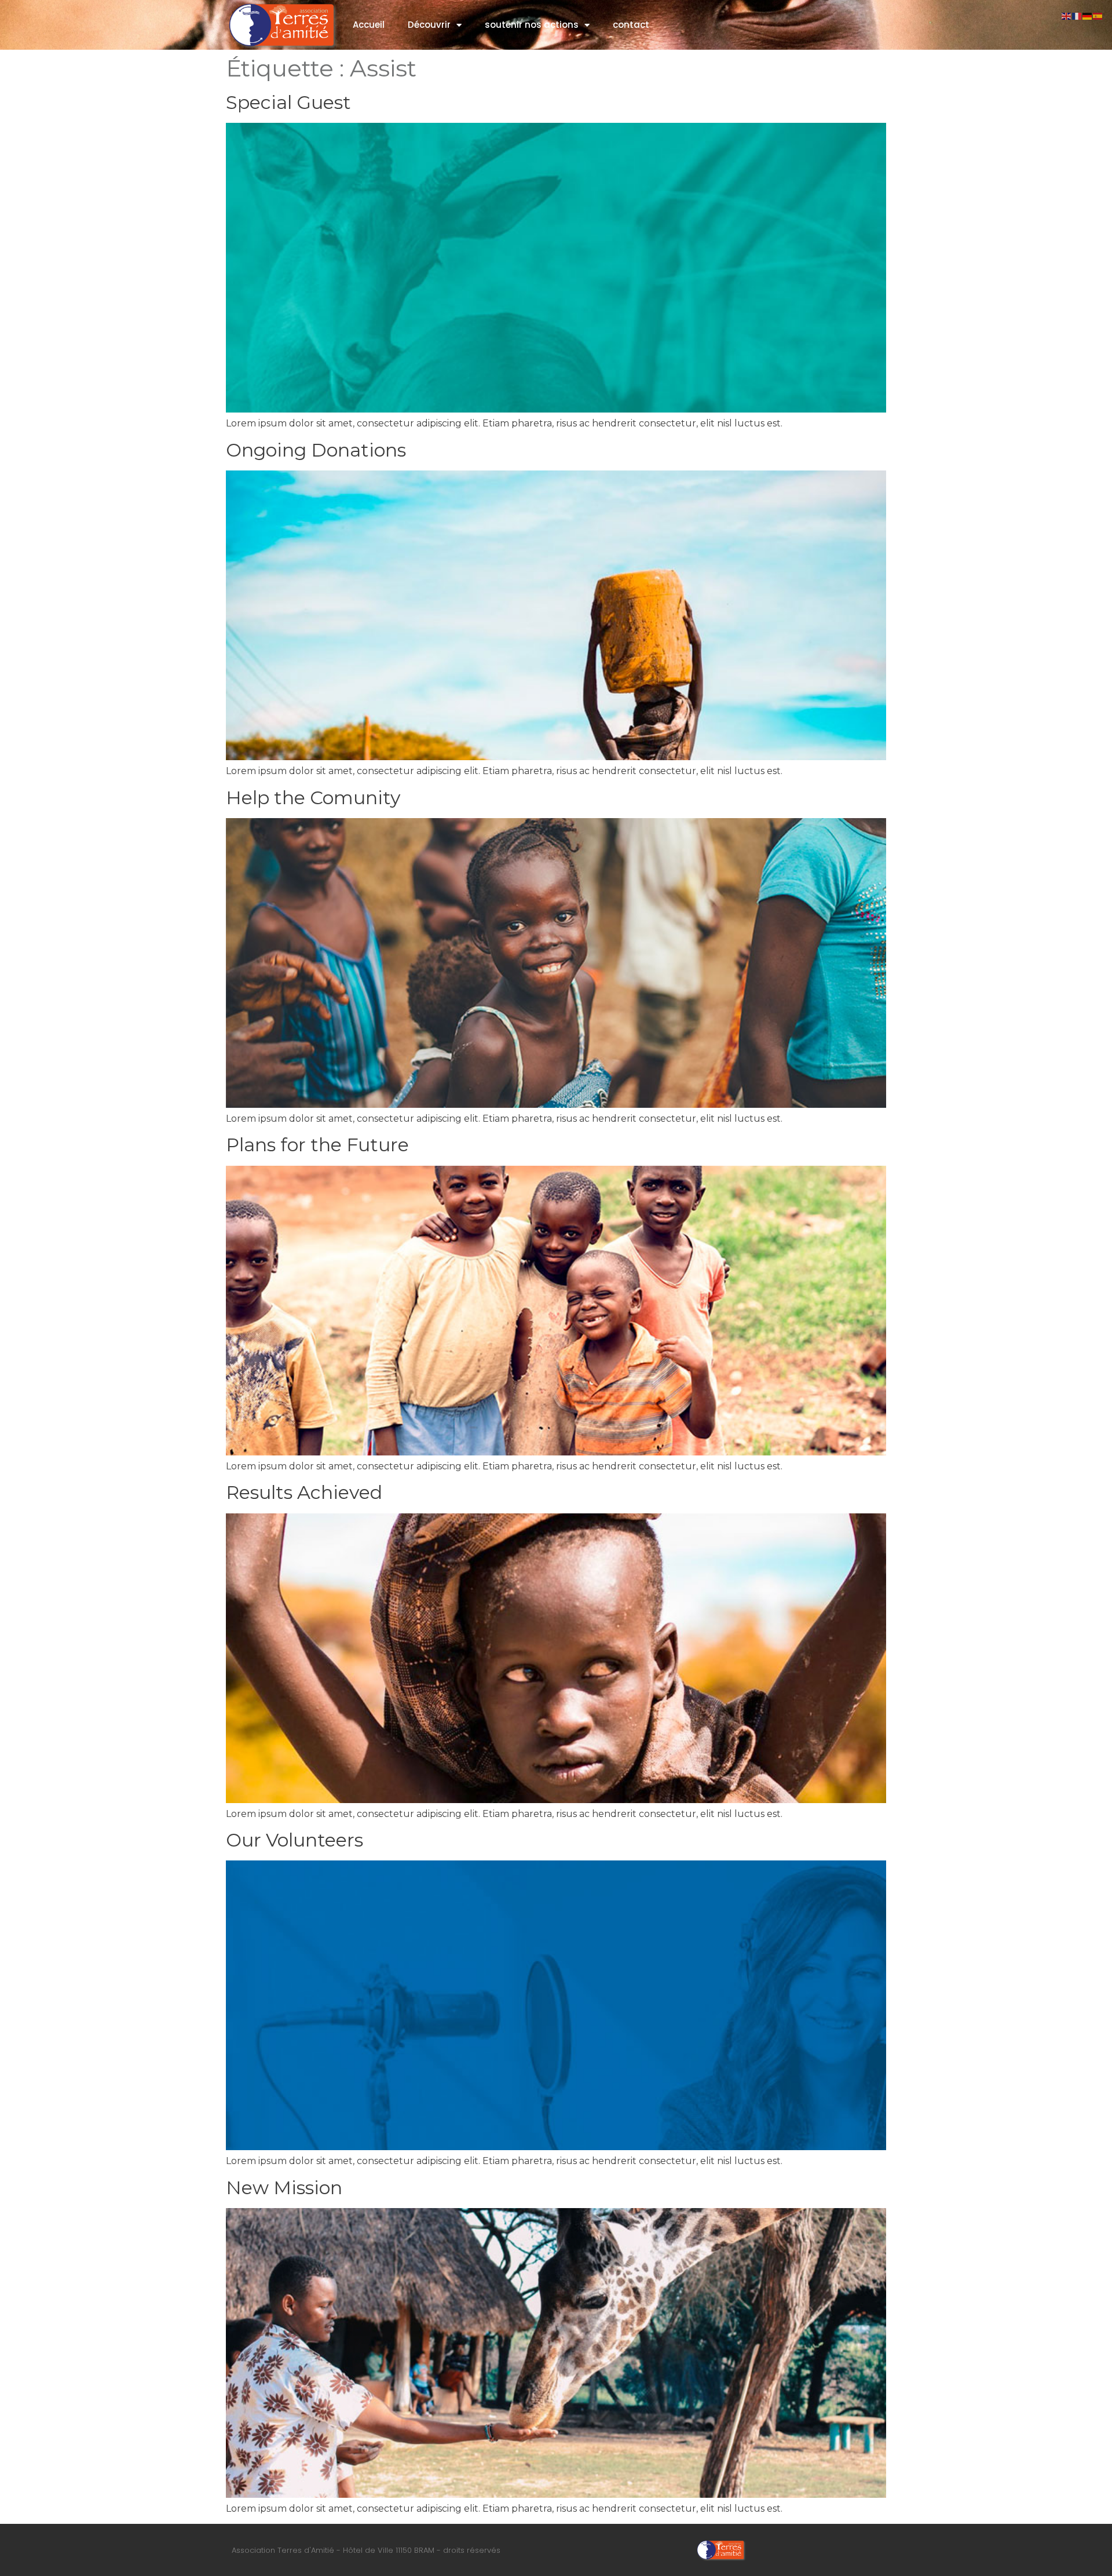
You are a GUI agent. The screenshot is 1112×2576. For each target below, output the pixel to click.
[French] (1077, 15)
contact (631, 25)
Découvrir (429, 25)
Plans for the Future (317, 1145)
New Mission (284, 2188)
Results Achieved (304, 1492)
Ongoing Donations (316, 450)
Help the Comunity (313, 798)
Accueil (369, 25)
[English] (1067, 15)
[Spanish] (1098, 15)
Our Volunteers (295, 1840)
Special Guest (288, 102)
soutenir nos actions (532, 25)
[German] (1088, 15)
